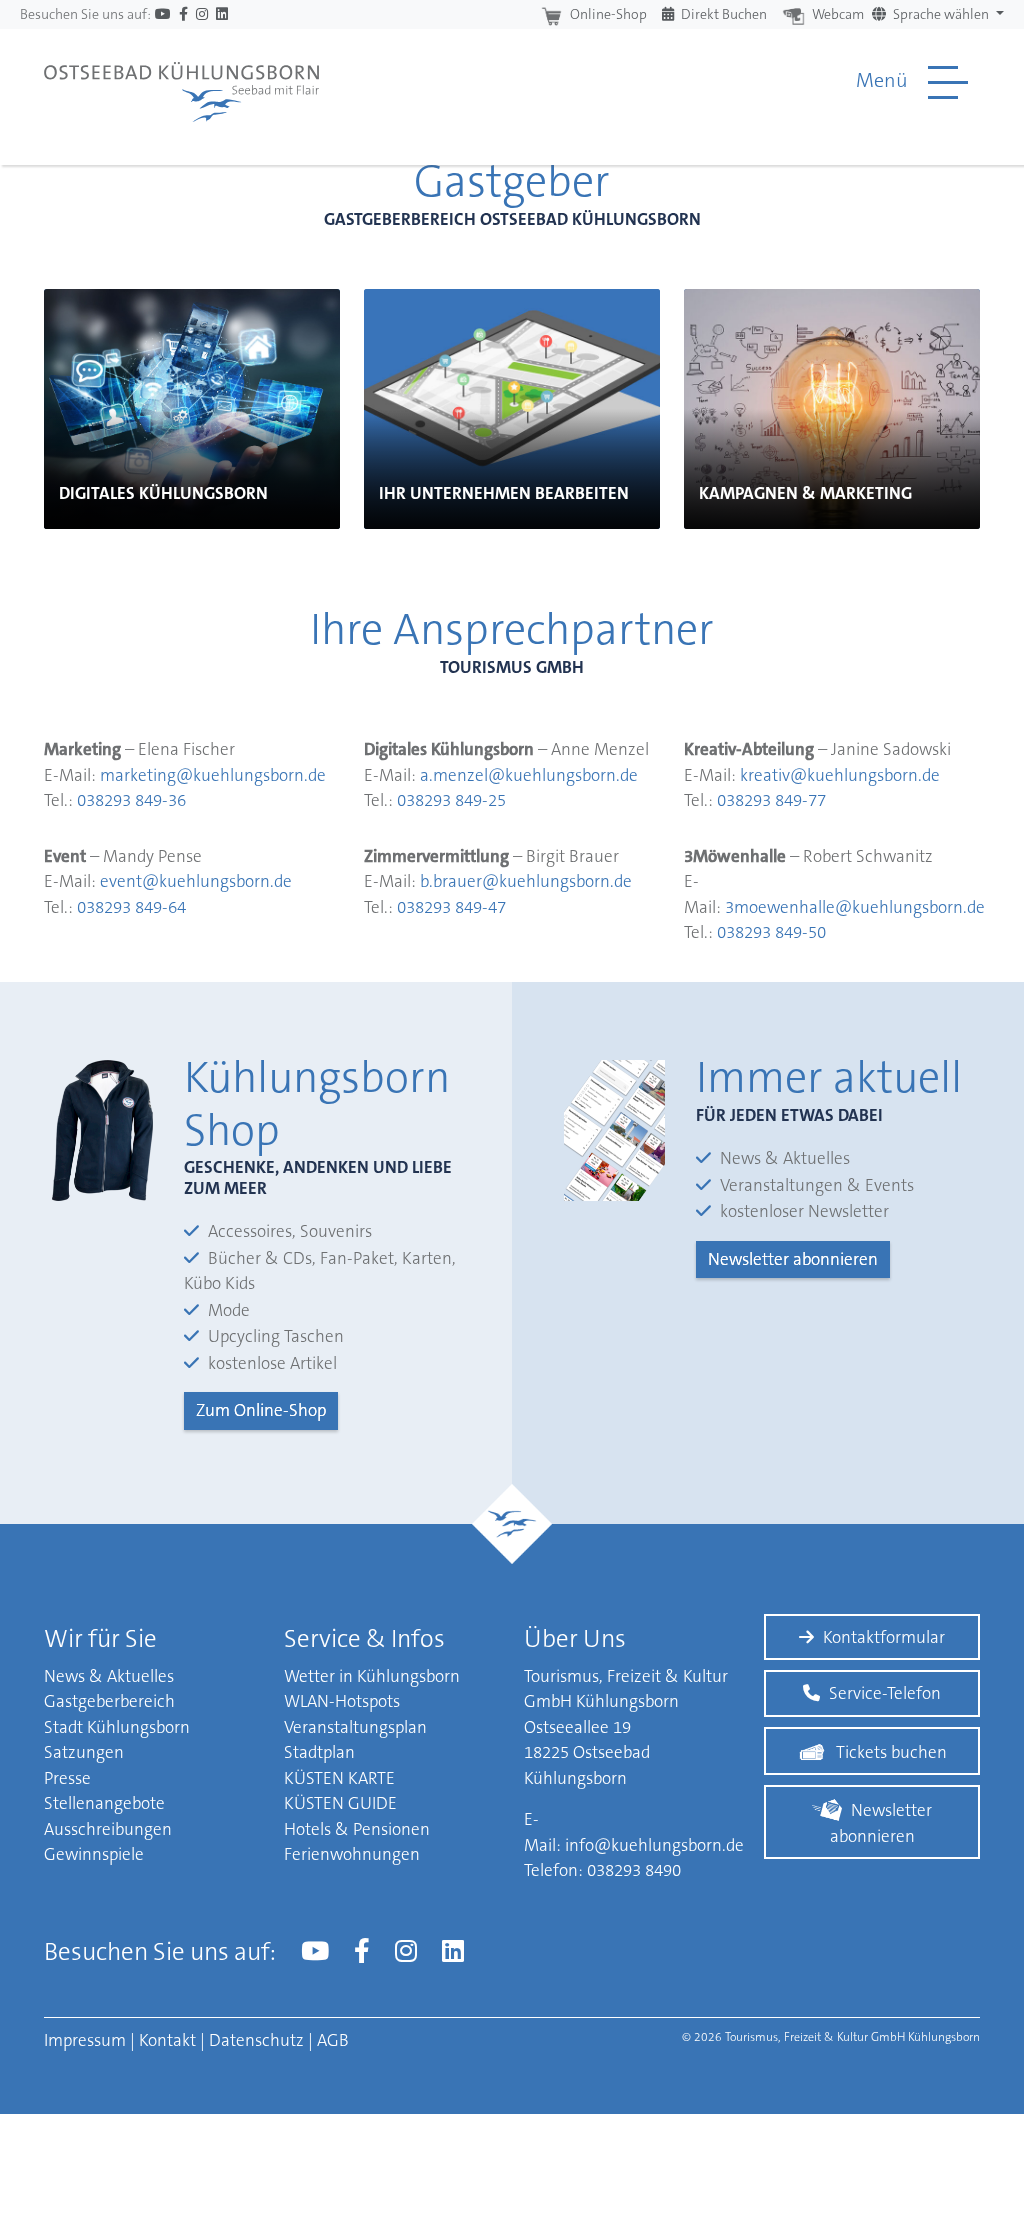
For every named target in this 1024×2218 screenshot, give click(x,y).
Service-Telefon (885, 1693)
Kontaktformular (884, 1637)
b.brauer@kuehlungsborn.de (526, 881)
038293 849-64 (131, 907)
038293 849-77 (771, 800)
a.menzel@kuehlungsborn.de (529, 775)
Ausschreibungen (108, 1829)
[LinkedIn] (222, 14)
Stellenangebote (104, 1803)
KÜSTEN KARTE (339, 1778)
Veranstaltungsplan (355, 1727)
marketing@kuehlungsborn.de (213, 775)
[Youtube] (163, 14)
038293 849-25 (451, 800)
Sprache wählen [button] (941, 14)
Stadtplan (319, 1752)
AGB (333, 2040)
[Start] (181, 82)
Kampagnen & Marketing (805, 493)
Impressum (85, 2040)
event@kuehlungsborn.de (196, 881)
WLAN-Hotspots (342, 1701)
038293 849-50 (771, 932)
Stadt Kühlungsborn (117, 1727)
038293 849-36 (131, 800)
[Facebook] (183, 14)
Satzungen (84, 1752)
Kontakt (167, 2040)
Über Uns (575, 1638)
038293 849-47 (451, 907)
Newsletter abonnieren (793, 1259)
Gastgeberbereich (109, 1701)
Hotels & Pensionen (357, 1829)
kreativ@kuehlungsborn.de (840, 775)
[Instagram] (202, 14)
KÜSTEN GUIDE (340, 1803)
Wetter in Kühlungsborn (372, 1676)
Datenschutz (256, 2040)
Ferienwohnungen (352, 1854)
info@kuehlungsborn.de (654, 1845)
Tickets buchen (891, 1752)
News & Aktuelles (109, 1676)
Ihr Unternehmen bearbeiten (504, 493)
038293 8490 (634, 1870)
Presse (67, 1778)
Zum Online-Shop (261, 1410)
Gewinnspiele (94, 1854)
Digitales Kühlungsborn (163, 493)
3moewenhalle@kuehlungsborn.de (855, 907)
